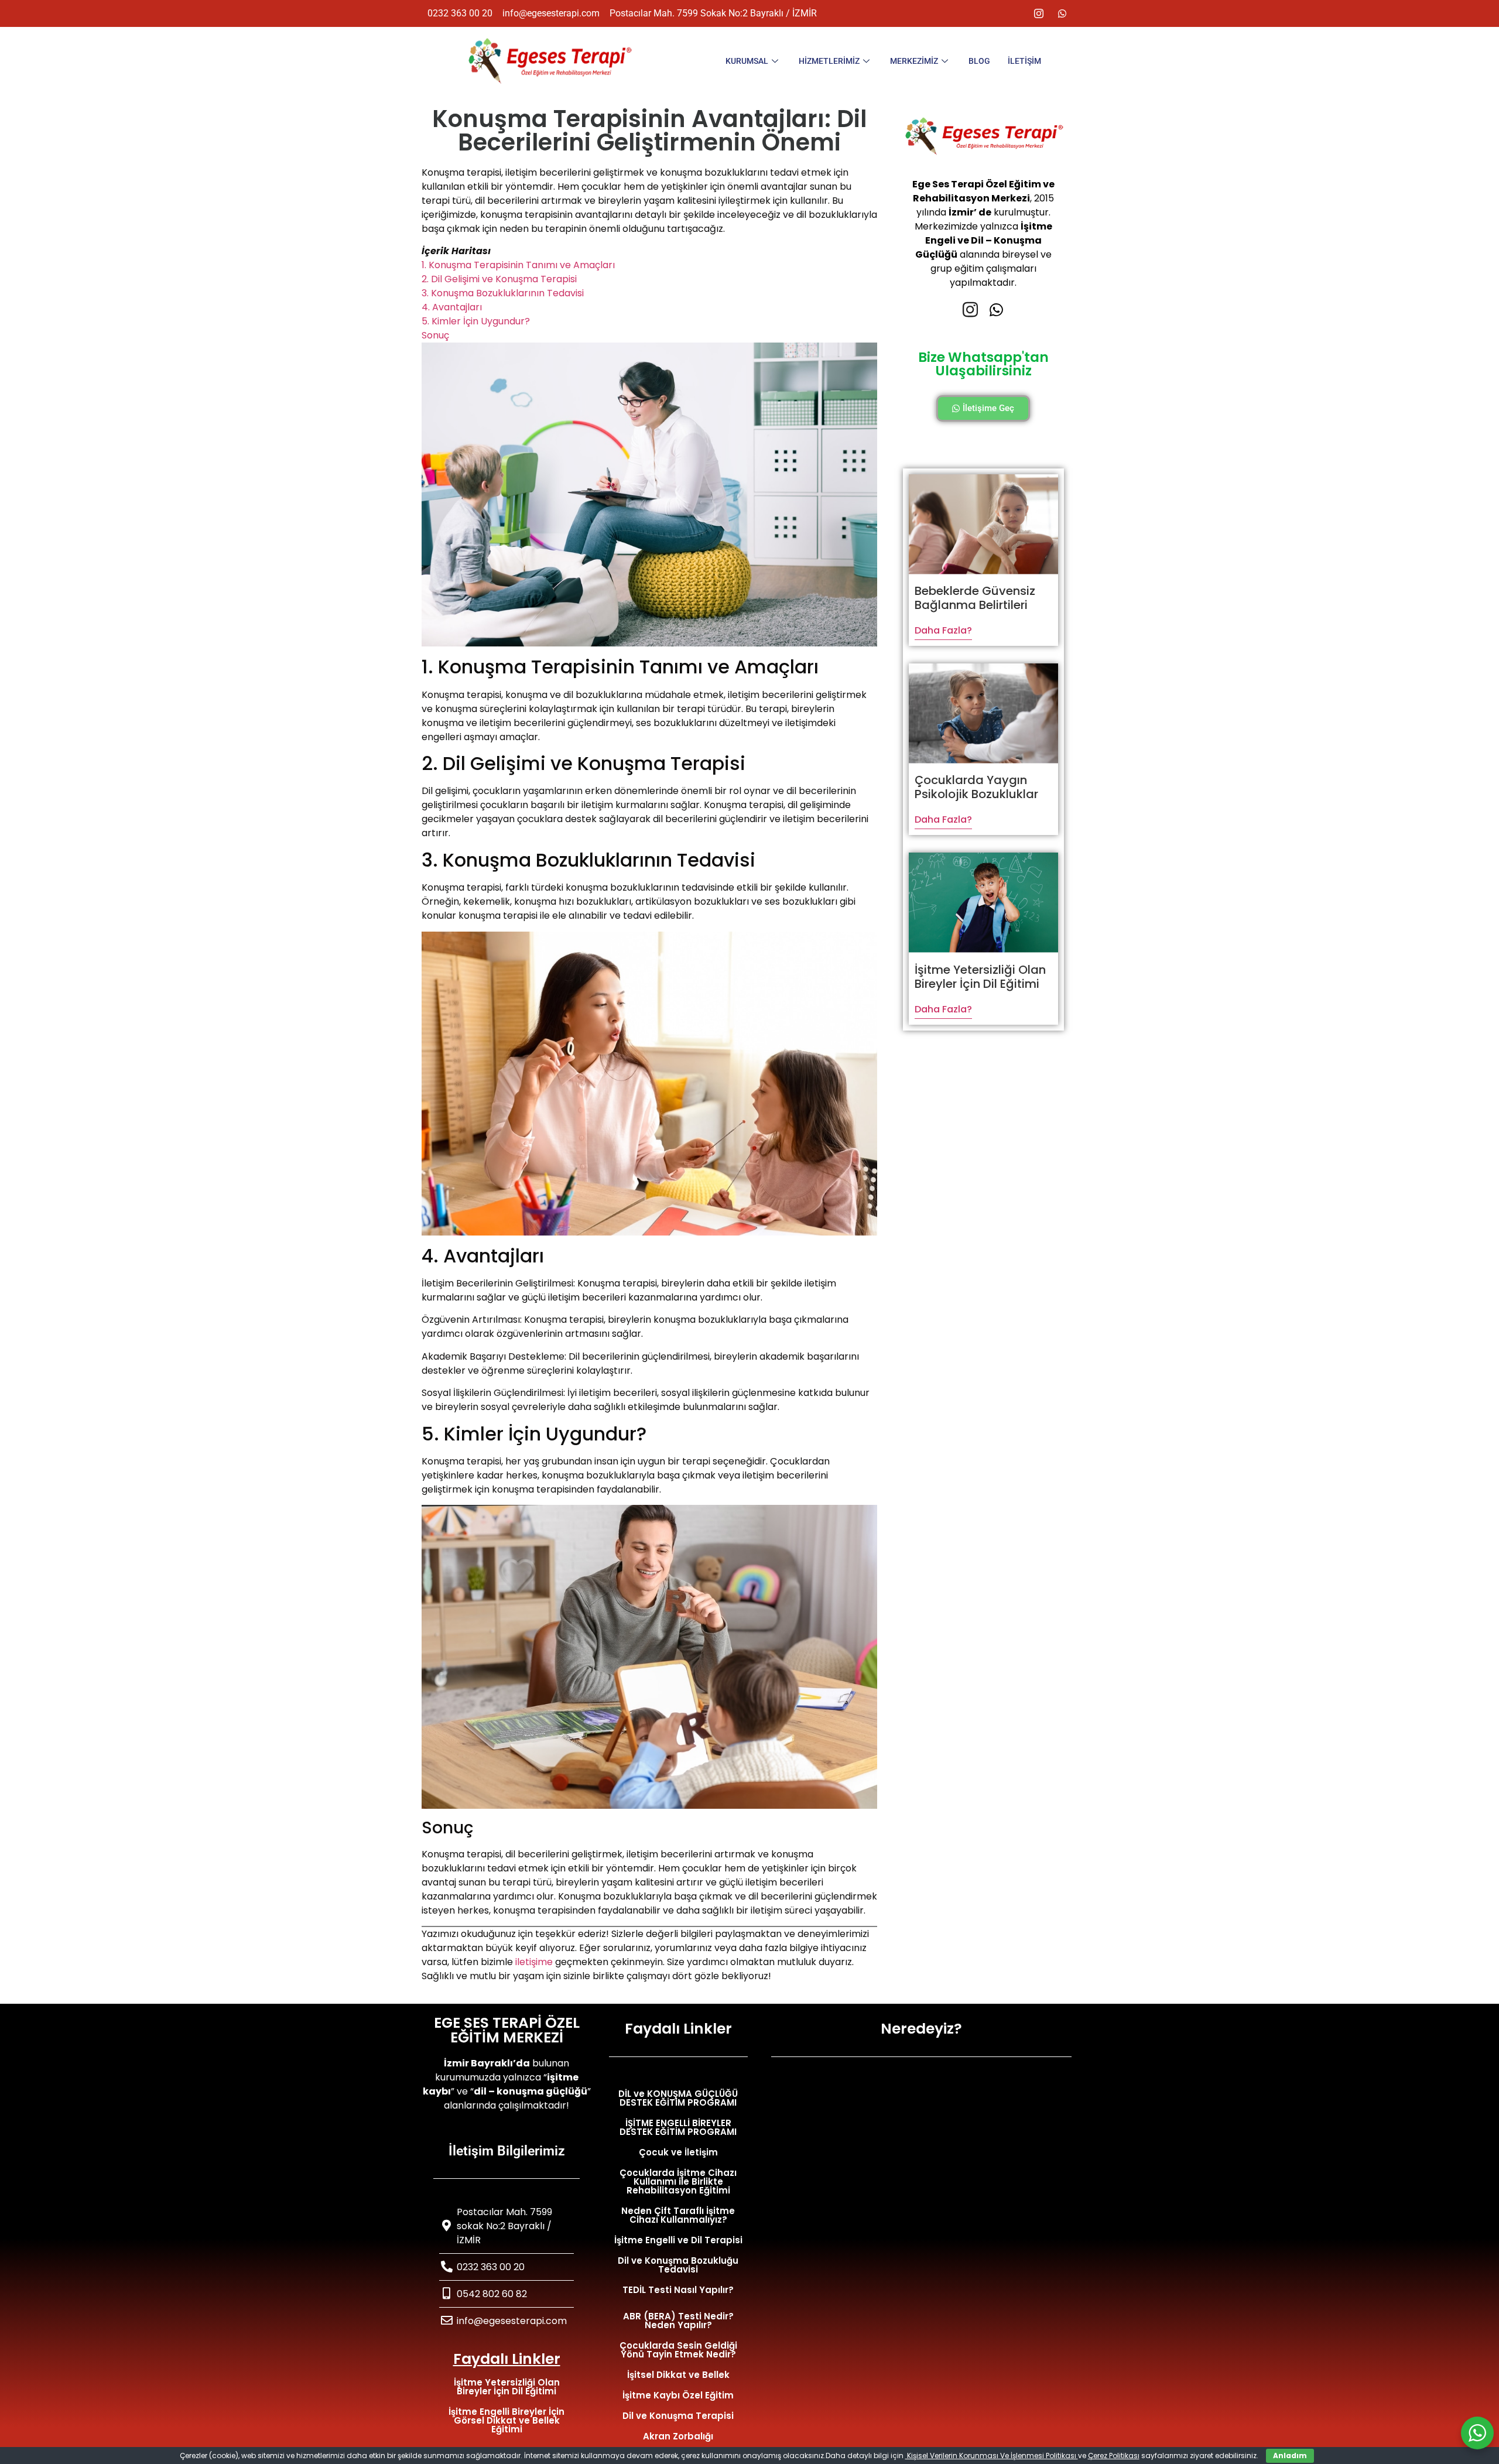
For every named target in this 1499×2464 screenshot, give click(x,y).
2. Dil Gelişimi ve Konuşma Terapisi (499, 279)
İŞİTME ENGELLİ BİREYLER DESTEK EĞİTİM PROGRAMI (678, 2127)
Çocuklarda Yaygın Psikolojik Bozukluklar (976, 787)
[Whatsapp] (1062, 13)
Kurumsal (747, 61)
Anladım (1290, 2456)
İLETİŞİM (1024, 61)
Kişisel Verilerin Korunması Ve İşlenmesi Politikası (992, 2456)
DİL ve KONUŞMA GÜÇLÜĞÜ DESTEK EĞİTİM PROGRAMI (678, 2098)
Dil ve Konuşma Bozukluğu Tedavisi (678, 2265)
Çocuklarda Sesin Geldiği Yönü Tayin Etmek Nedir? (678, 2350)
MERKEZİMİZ (914, 61)
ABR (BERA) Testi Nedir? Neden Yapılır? (678, 2321)
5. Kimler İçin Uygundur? (476, 321)
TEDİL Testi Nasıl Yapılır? (678, 2290)
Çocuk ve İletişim (678, 2152)
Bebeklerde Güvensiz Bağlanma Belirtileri (975, 598)
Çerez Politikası (1114, 2456)
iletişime (534, 1962)
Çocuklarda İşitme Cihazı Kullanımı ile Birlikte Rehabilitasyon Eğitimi (678, 2181)
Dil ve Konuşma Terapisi (678, 2416)
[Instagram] (1039, 13)
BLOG (979, 61)
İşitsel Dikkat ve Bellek (678, 2375)
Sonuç (435, 335)
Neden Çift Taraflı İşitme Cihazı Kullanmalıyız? (678, 2215)
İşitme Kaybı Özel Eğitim (678, 2395)
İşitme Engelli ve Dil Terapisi (678, 2240)
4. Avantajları (452, 307)
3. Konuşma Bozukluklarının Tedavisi (503, 293)
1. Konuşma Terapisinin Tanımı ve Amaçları (518, 265)
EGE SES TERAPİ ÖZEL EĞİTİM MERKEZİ (507, 2030)
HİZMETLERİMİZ (829, 61)
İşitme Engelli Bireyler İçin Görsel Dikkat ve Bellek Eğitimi (506, 2420)
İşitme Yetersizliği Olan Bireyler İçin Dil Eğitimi (980, 977)
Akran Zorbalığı (678, 2436)
